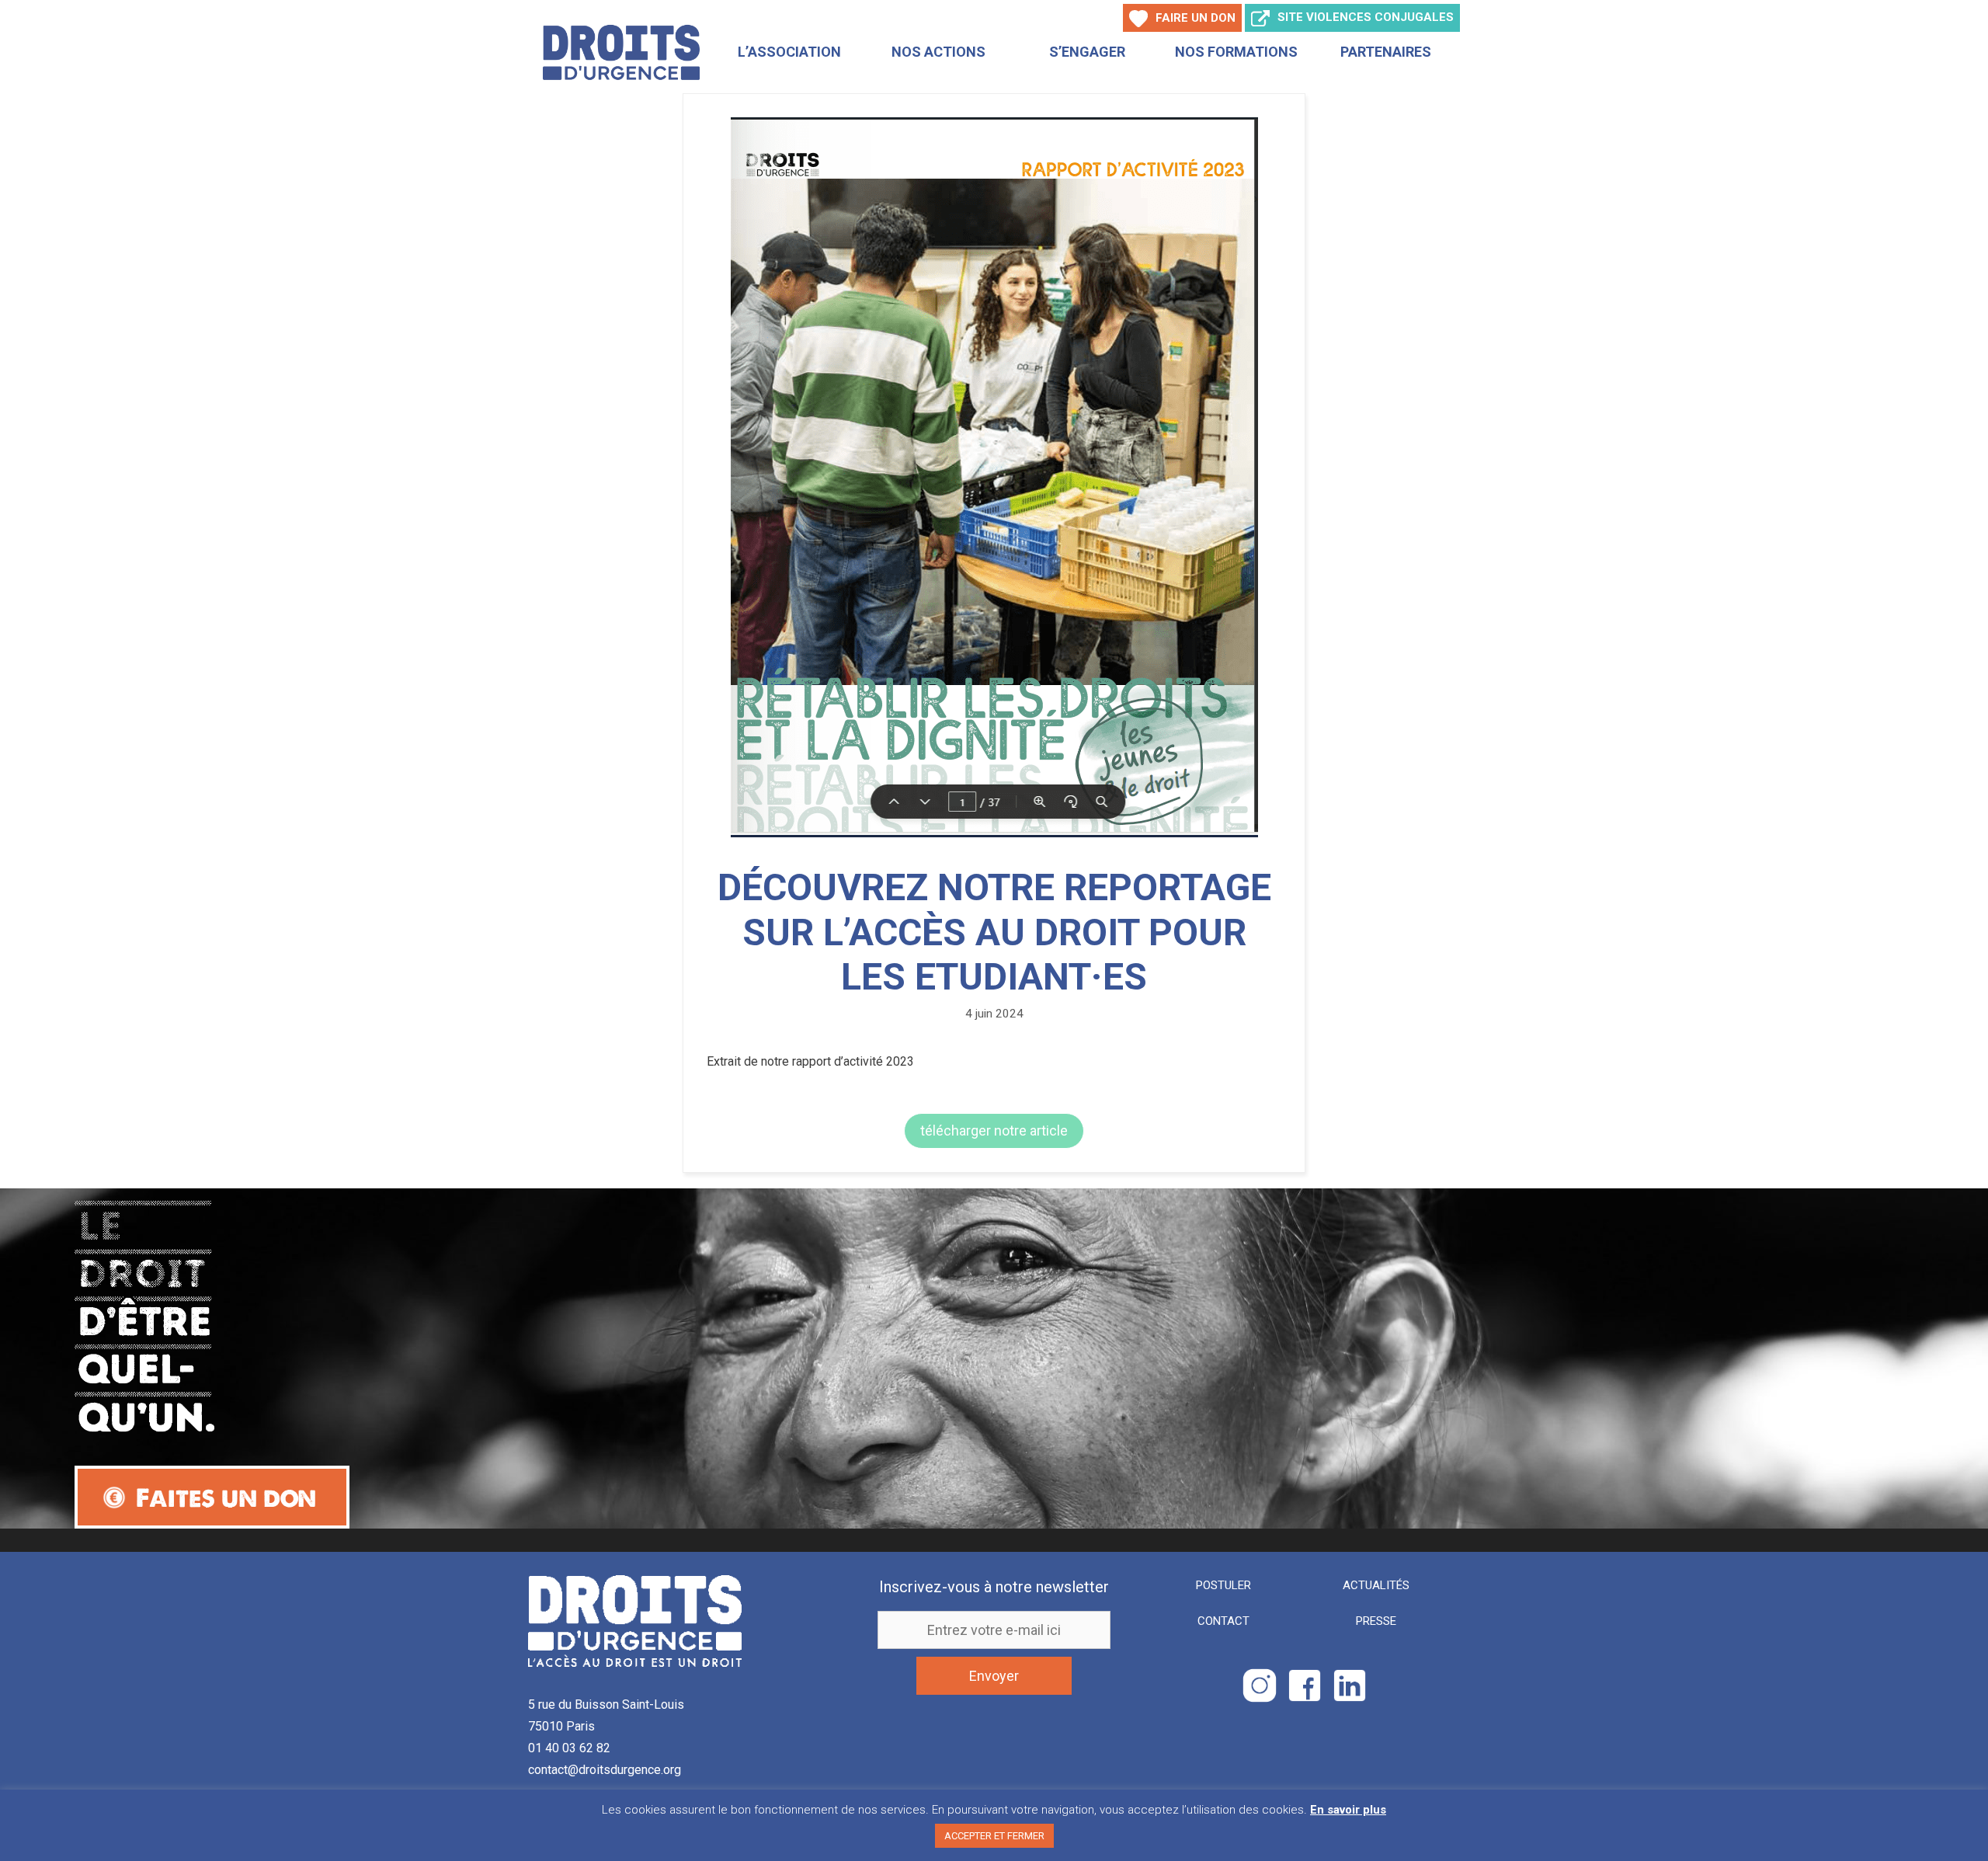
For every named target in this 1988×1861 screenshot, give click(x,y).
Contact (1223, 1621)
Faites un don (226, 1497)
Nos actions (938, 52)
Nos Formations (1236, 52)
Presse (1376, 1621)
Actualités (1376, 1585)
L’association (789, 52)
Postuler (1223, 1585)
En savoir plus (1348, 1810)
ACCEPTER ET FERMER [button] (994, 1836)
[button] (994, 1131)
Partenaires (1386, 52)
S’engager (1087, 52)
